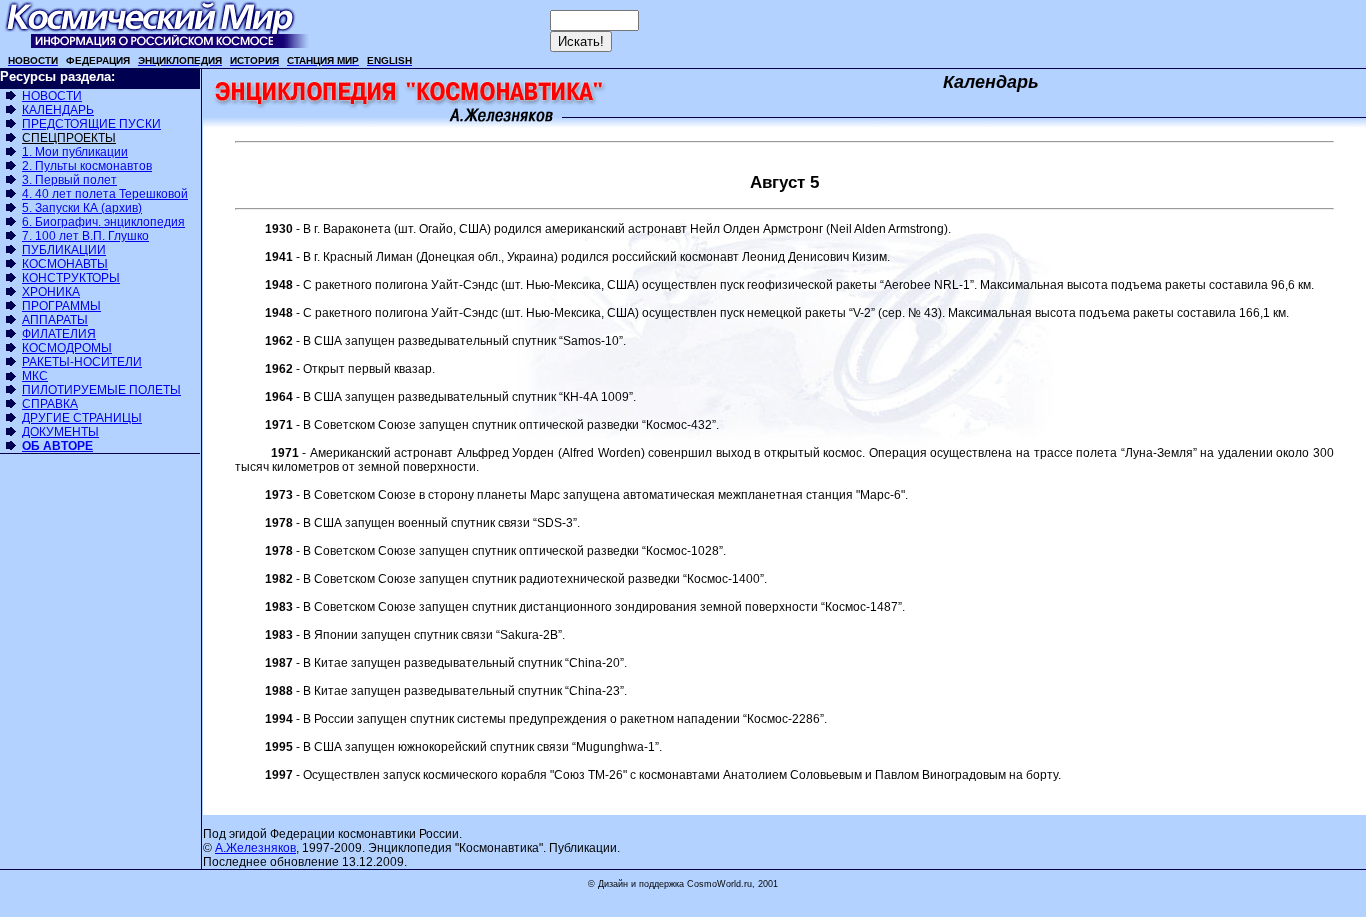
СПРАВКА (50, 404)
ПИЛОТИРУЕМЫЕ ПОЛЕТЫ (101, 390)
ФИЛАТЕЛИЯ (59, 334)
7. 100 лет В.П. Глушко (85, 236)
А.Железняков (255, 848)
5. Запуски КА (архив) (82, 208)
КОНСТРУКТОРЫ (71, 278)
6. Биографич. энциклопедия (103, 222)
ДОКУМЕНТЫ (60, 432)
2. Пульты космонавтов (87, 166)
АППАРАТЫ (55, 320)
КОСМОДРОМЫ (67, 348)
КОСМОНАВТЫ (65, 264)
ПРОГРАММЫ (61, 306)
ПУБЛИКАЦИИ (64, 250)
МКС (35, 376)
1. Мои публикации (75, 152)
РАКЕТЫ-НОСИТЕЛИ (82, 362)
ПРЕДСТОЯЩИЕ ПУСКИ (91, 124)
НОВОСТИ (52, 96)
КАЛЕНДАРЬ (58, 110)
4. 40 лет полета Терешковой (105, 194)
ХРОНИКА (51, 292)
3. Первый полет (69, 180)
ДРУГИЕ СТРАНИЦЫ (82, 418)
